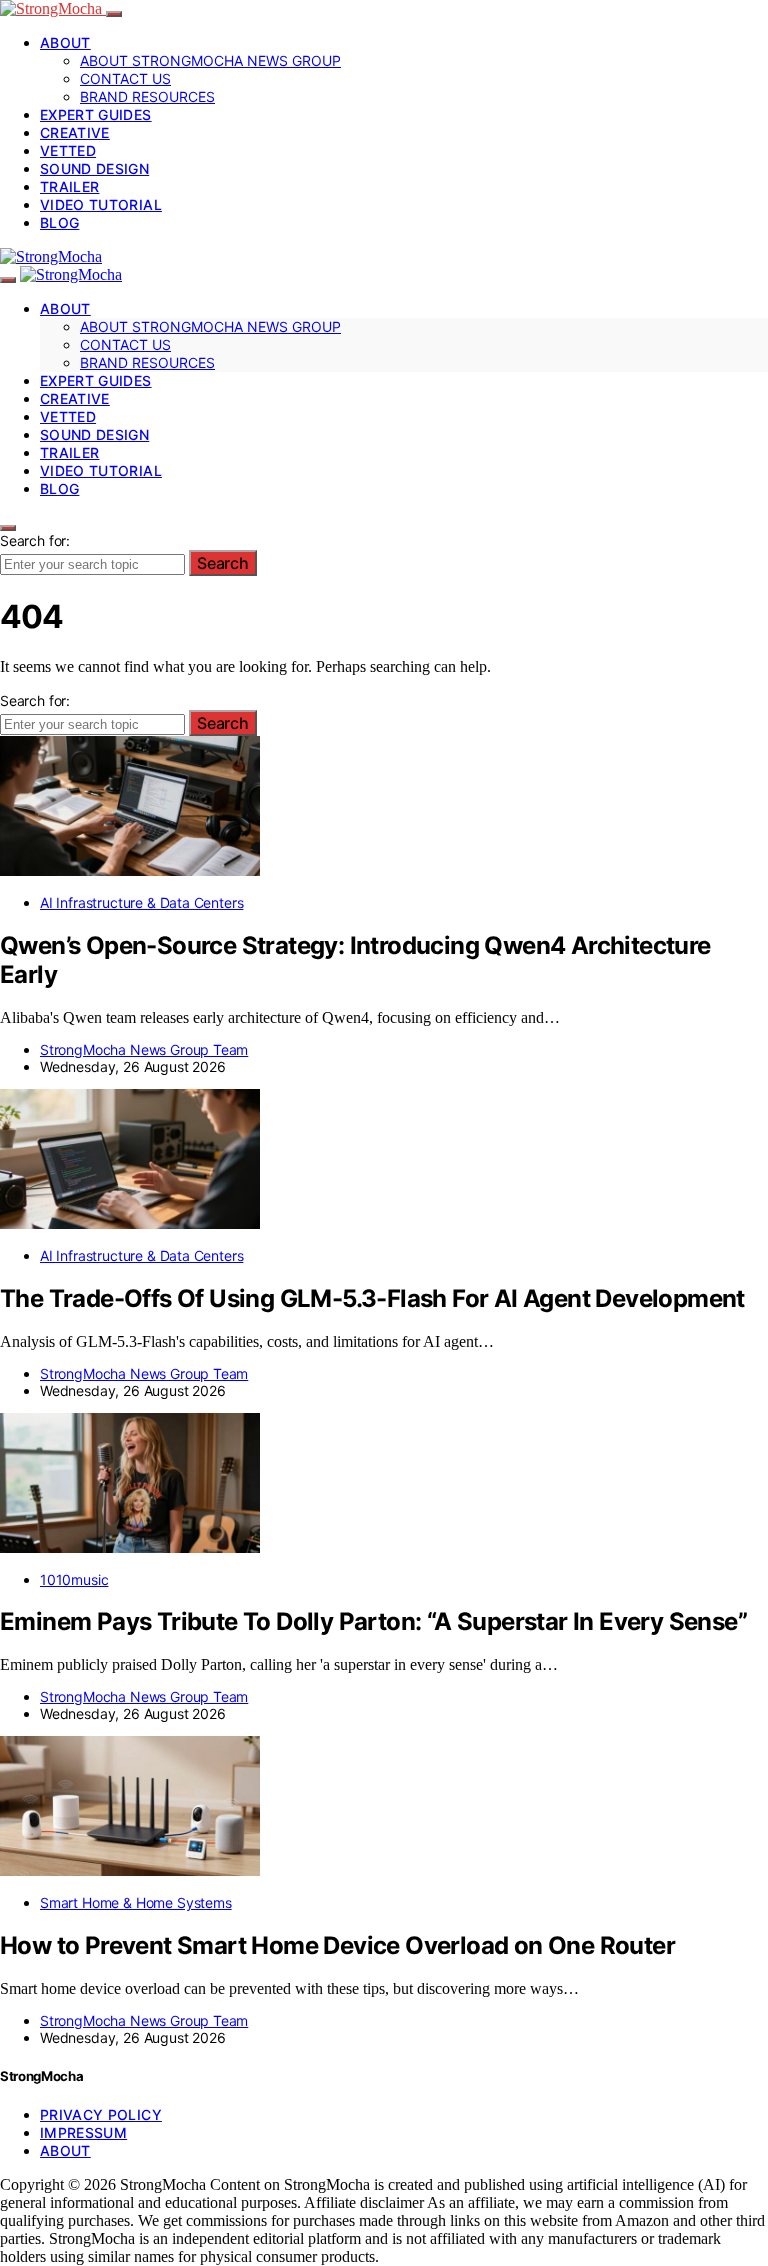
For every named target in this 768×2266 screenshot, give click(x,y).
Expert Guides (96, 114)
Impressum (83, 2132)
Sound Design (94, 168)
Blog (59, 222)
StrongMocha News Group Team (144, 1049)
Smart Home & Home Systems (136, 1902)
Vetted (68, 150)
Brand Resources (147, 96)
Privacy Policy (101, 2114)
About (65, 42)
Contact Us (125, 78)
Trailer (69, 186)
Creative (75, 132)
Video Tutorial (101, 204)
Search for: (35, 540)
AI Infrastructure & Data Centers (141, 902)
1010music (74, 1579)
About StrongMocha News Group (210, 60)
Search (223, 563)
